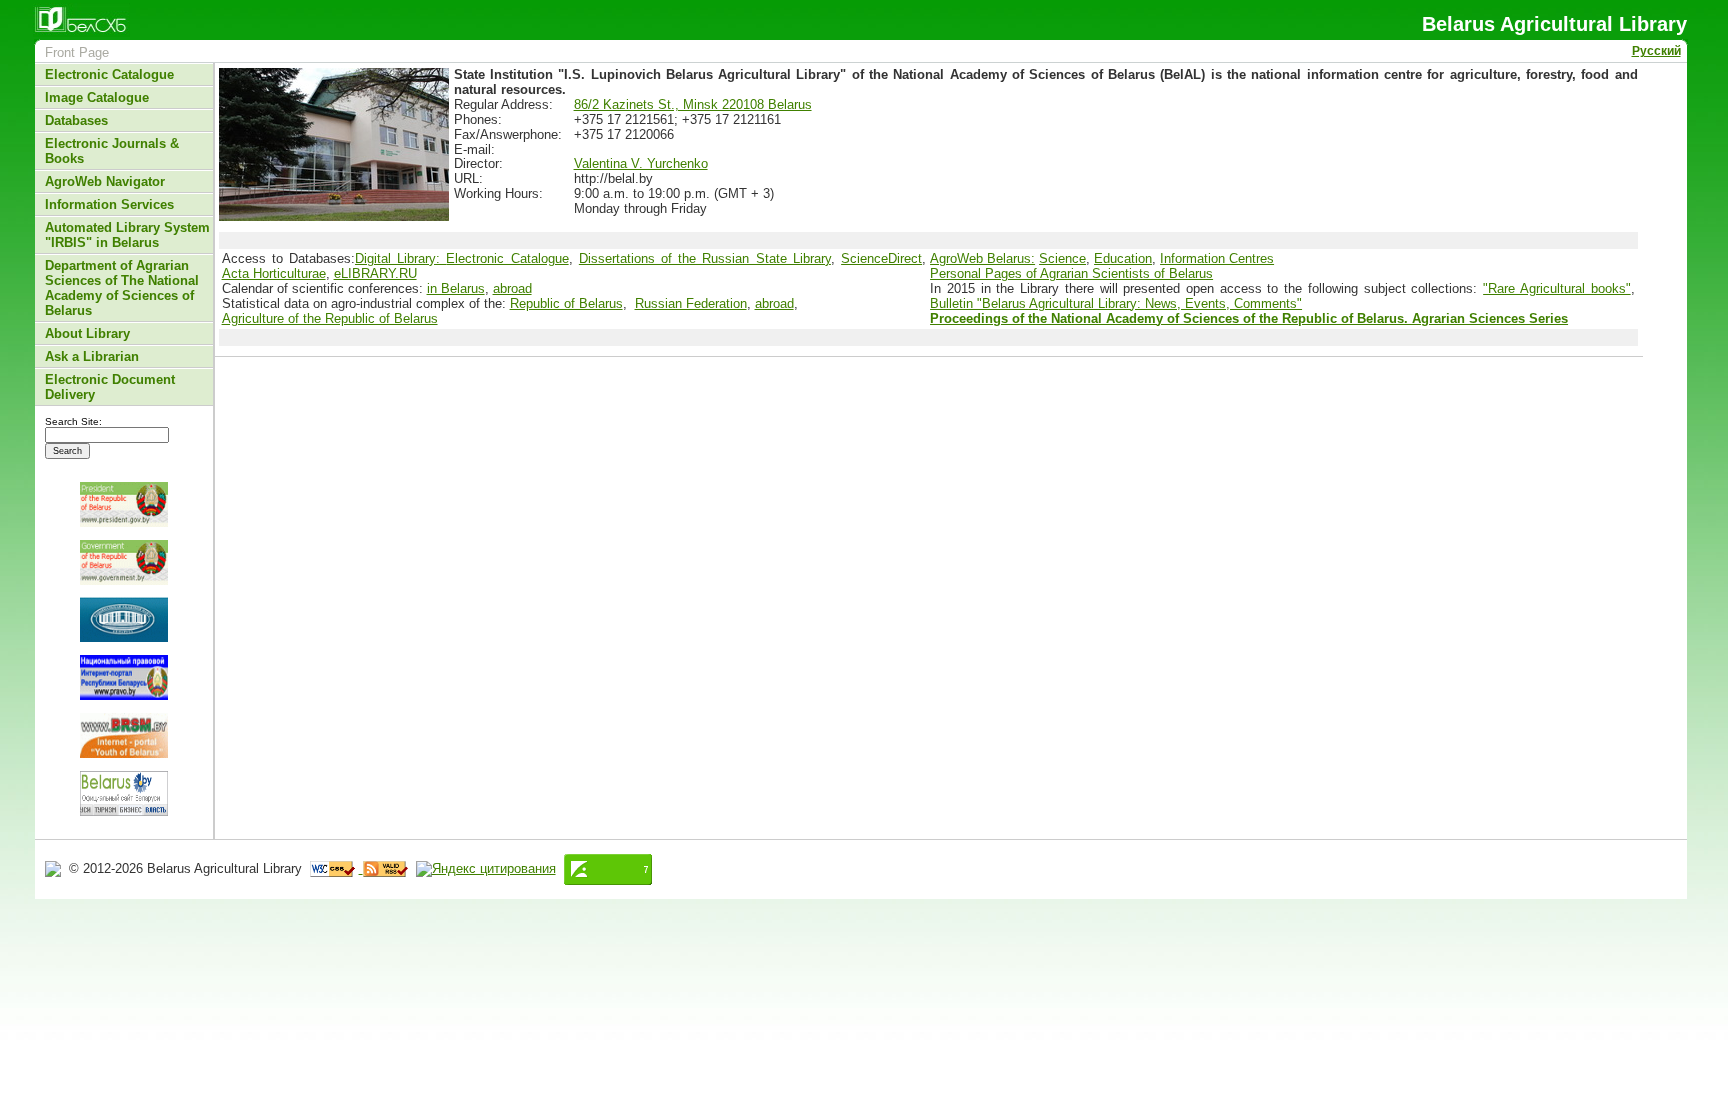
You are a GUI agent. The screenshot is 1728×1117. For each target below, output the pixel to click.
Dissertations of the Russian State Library (705, 258)
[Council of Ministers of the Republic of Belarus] (124, 562)
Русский (1656, 51)
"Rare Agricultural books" (1556, 288)
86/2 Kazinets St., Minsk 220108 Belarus (693, 104)
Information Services (109, 204)
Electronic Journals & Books (112, 151)
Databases (76, 120)
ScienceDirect (881, 258)
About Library (87, 333)
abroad (512, 288)
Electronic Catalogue (109, 74)
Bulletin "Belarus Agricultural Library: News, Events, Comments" (1116, 303)
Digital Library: (400, 258)
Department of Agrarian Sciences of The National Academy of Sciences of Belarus (122, 288)
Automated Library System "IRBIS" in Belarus (127, 235)
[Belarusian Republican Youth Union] (124, 735)
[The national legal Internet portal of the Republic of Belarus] (124, 677)
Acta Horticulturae (274, 273)
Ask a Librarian (92, 356)
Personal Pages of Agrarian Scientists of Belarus (1071, 273)
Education (1123, 258)
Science (1062, 258)
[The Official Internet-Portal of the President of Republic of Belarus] (124, 504)
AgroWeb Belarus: (982, 258)
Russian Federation (691, 303)
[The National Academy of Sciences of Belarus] (124, 619)
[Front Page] (55, 868)
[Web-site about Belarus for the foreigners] (124, 793)
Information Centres (1217, 258)
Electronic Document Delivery (110, 387)
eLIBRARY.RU (375, 273)
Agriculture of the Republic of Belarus (330, 318)
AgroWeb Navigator (105, 181)
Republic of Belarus (566, 303)
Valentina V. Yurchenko (641, 163)
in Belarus (456, 288)
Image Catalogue (97, 97)
